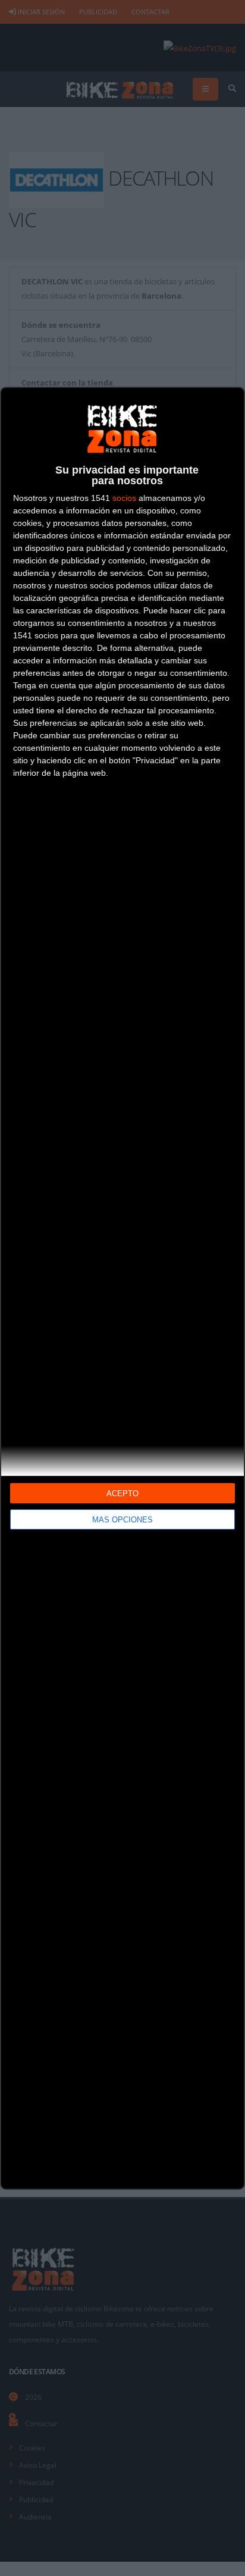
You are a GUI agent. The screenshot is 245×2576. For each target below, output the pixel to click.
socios (124, 498)
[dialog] (122, 1288)
